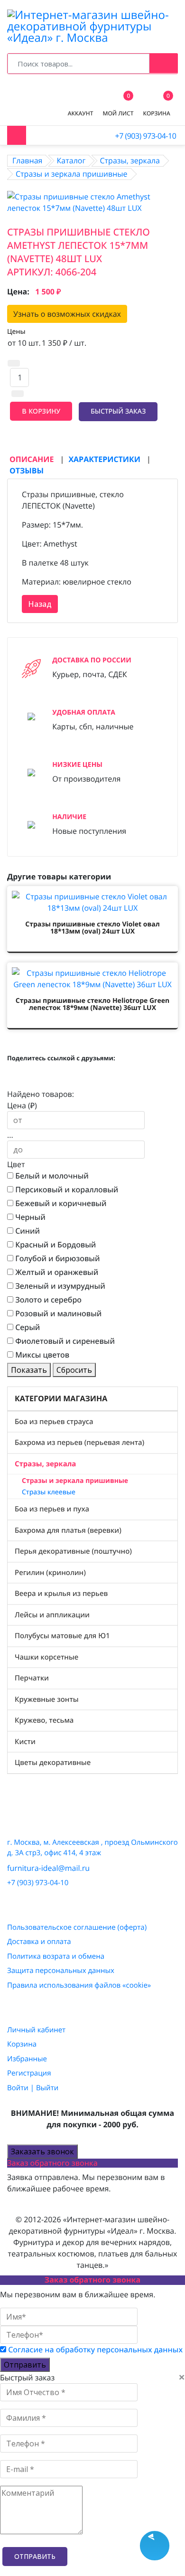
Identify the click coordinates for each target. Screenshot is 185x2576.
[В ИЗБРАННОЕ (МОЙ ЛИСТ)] (18, 434)
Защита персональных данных (61, 1971)
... (10, 1135)
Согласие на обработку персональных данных (95, 2350)
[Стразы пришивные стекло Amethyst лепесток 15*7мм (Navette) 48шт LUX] (92, 201)
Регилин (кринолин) (50, 1573)
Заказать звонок (42, 2151)
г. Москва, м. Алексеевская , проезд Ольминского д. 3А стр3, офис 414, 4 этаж (92, 1848)
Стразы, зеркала (45, 1464)
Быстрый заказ (118, 411)
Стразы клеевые (49, 1492)
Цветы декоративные (53, 1763)
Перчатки (32, 1678)
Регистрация (29, 2073)
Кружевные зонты (47, 1699)
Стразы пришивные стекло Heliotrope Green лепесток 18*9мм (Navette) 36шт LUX (92, 1004)
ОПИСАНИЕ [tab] (33, 459)
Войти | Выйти (33, 2088)
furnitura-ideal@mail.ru (48, 1868)
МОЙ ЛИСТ (118, 106)
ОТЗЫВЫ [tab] (27, 471)
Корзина (22, 2044)
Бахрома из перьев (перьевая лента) (79, 1443)
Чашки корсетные (46, 1657)
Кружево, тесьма (44, 1720)
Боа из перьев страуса (54, 1422)
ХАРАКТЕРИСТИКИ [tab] (105, 459)
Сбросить (74, 1370)
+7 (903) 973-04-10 (145, 136)
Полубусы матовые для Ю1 (62, 1636)
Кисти (25, 1742)
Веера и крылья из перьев (61, 1594)
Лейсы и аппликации (52, 1615)
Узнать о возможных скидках (67, 314)
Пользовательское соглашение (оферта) (77, 1927)
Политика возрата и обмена (56, 1956)
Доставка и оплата (39, 1942)
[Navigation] (17, 135)
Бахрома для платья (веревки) (68, 1530)
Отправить (25, 2365)
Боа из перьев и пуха (52, 1509)
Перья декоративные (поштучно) (73, 1551)
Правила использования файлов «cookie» (79, 1985)
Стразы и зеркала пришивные (75, 1481)
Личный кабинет (36, 2030)
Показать (29, 1370)
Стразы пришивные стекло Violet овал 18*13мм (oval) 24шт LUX (92, 928)
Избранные (27, 2059)
